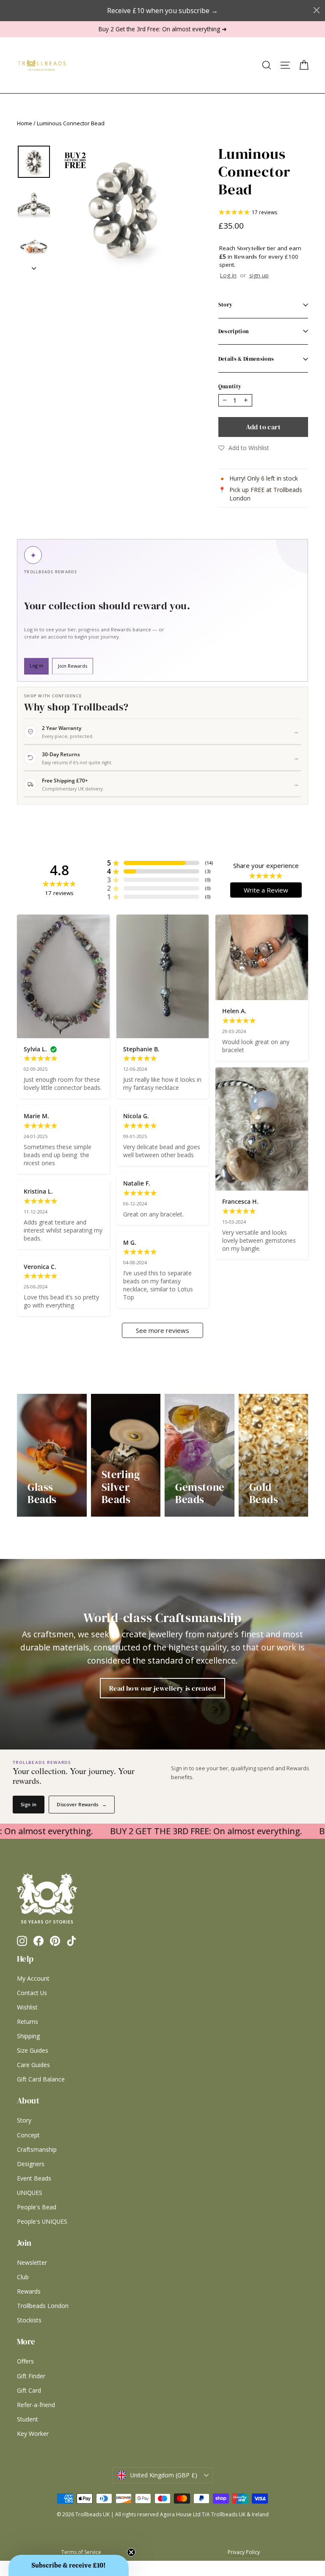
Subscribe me (215, 1411)
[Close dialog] (261, 1202)
